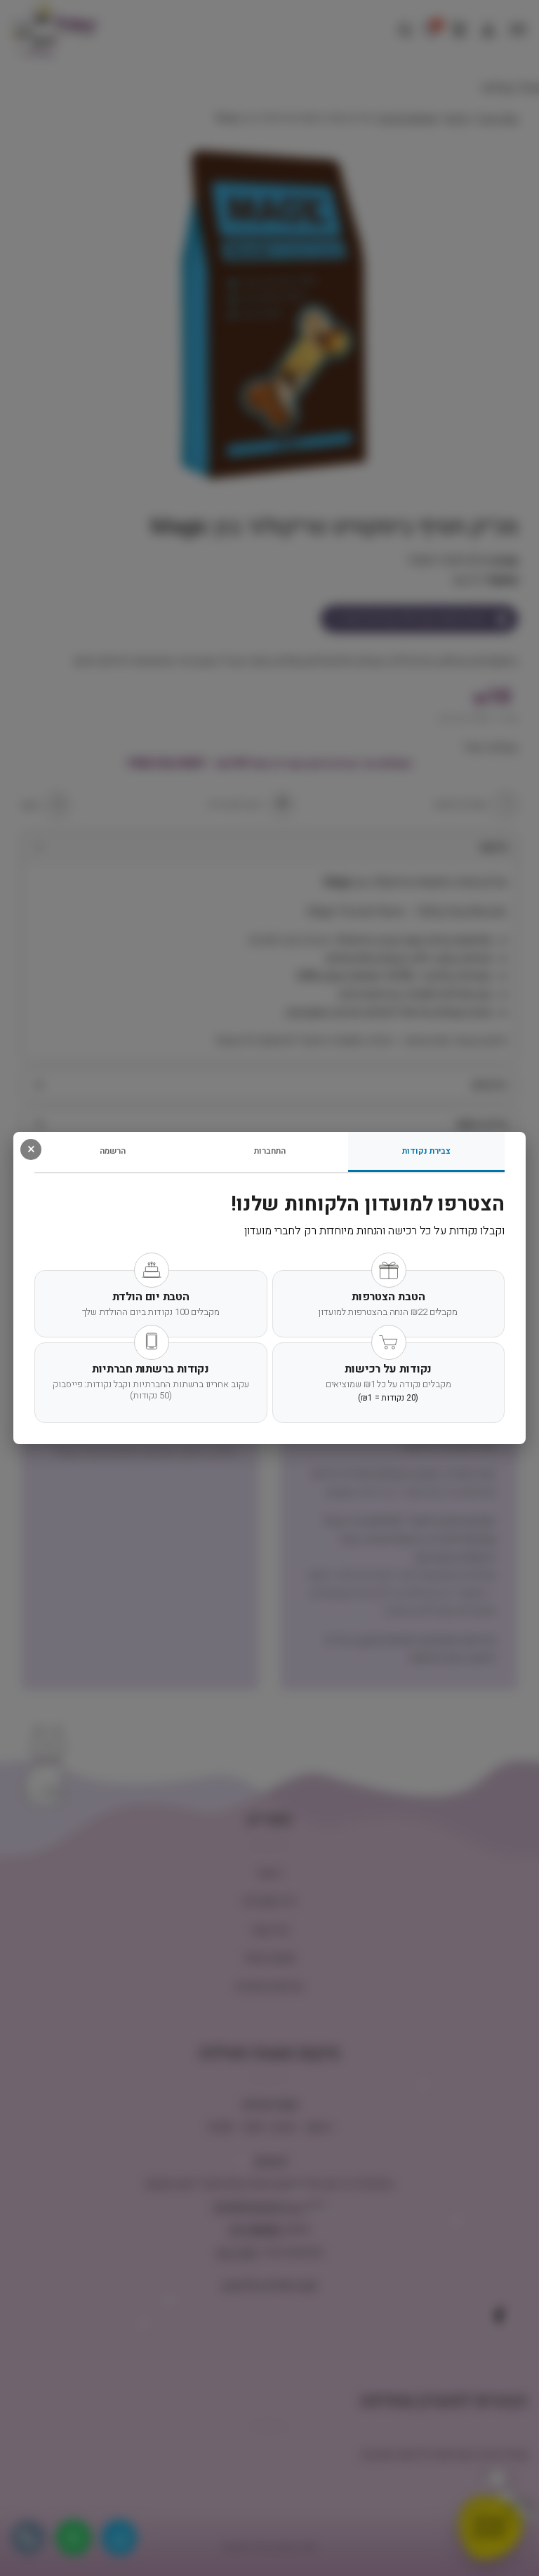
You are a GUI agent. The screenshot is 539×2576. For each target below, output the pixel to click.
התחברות (270, 1151)
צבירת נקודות (426, 1151)
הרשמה (113, 1151)
